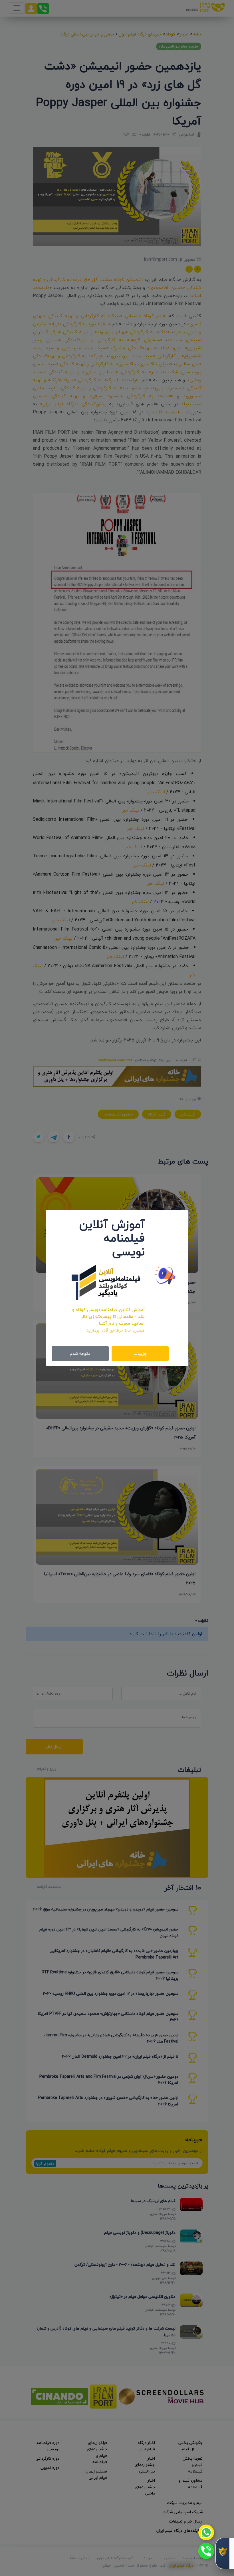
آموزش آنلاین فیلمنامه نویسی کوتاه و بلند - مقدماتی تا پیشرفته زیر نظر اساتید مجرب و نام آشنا (108, 1316)
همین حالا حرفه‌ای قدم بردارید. (115, 1330)
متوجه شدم (80, 1353)
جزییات (140, 1353)
